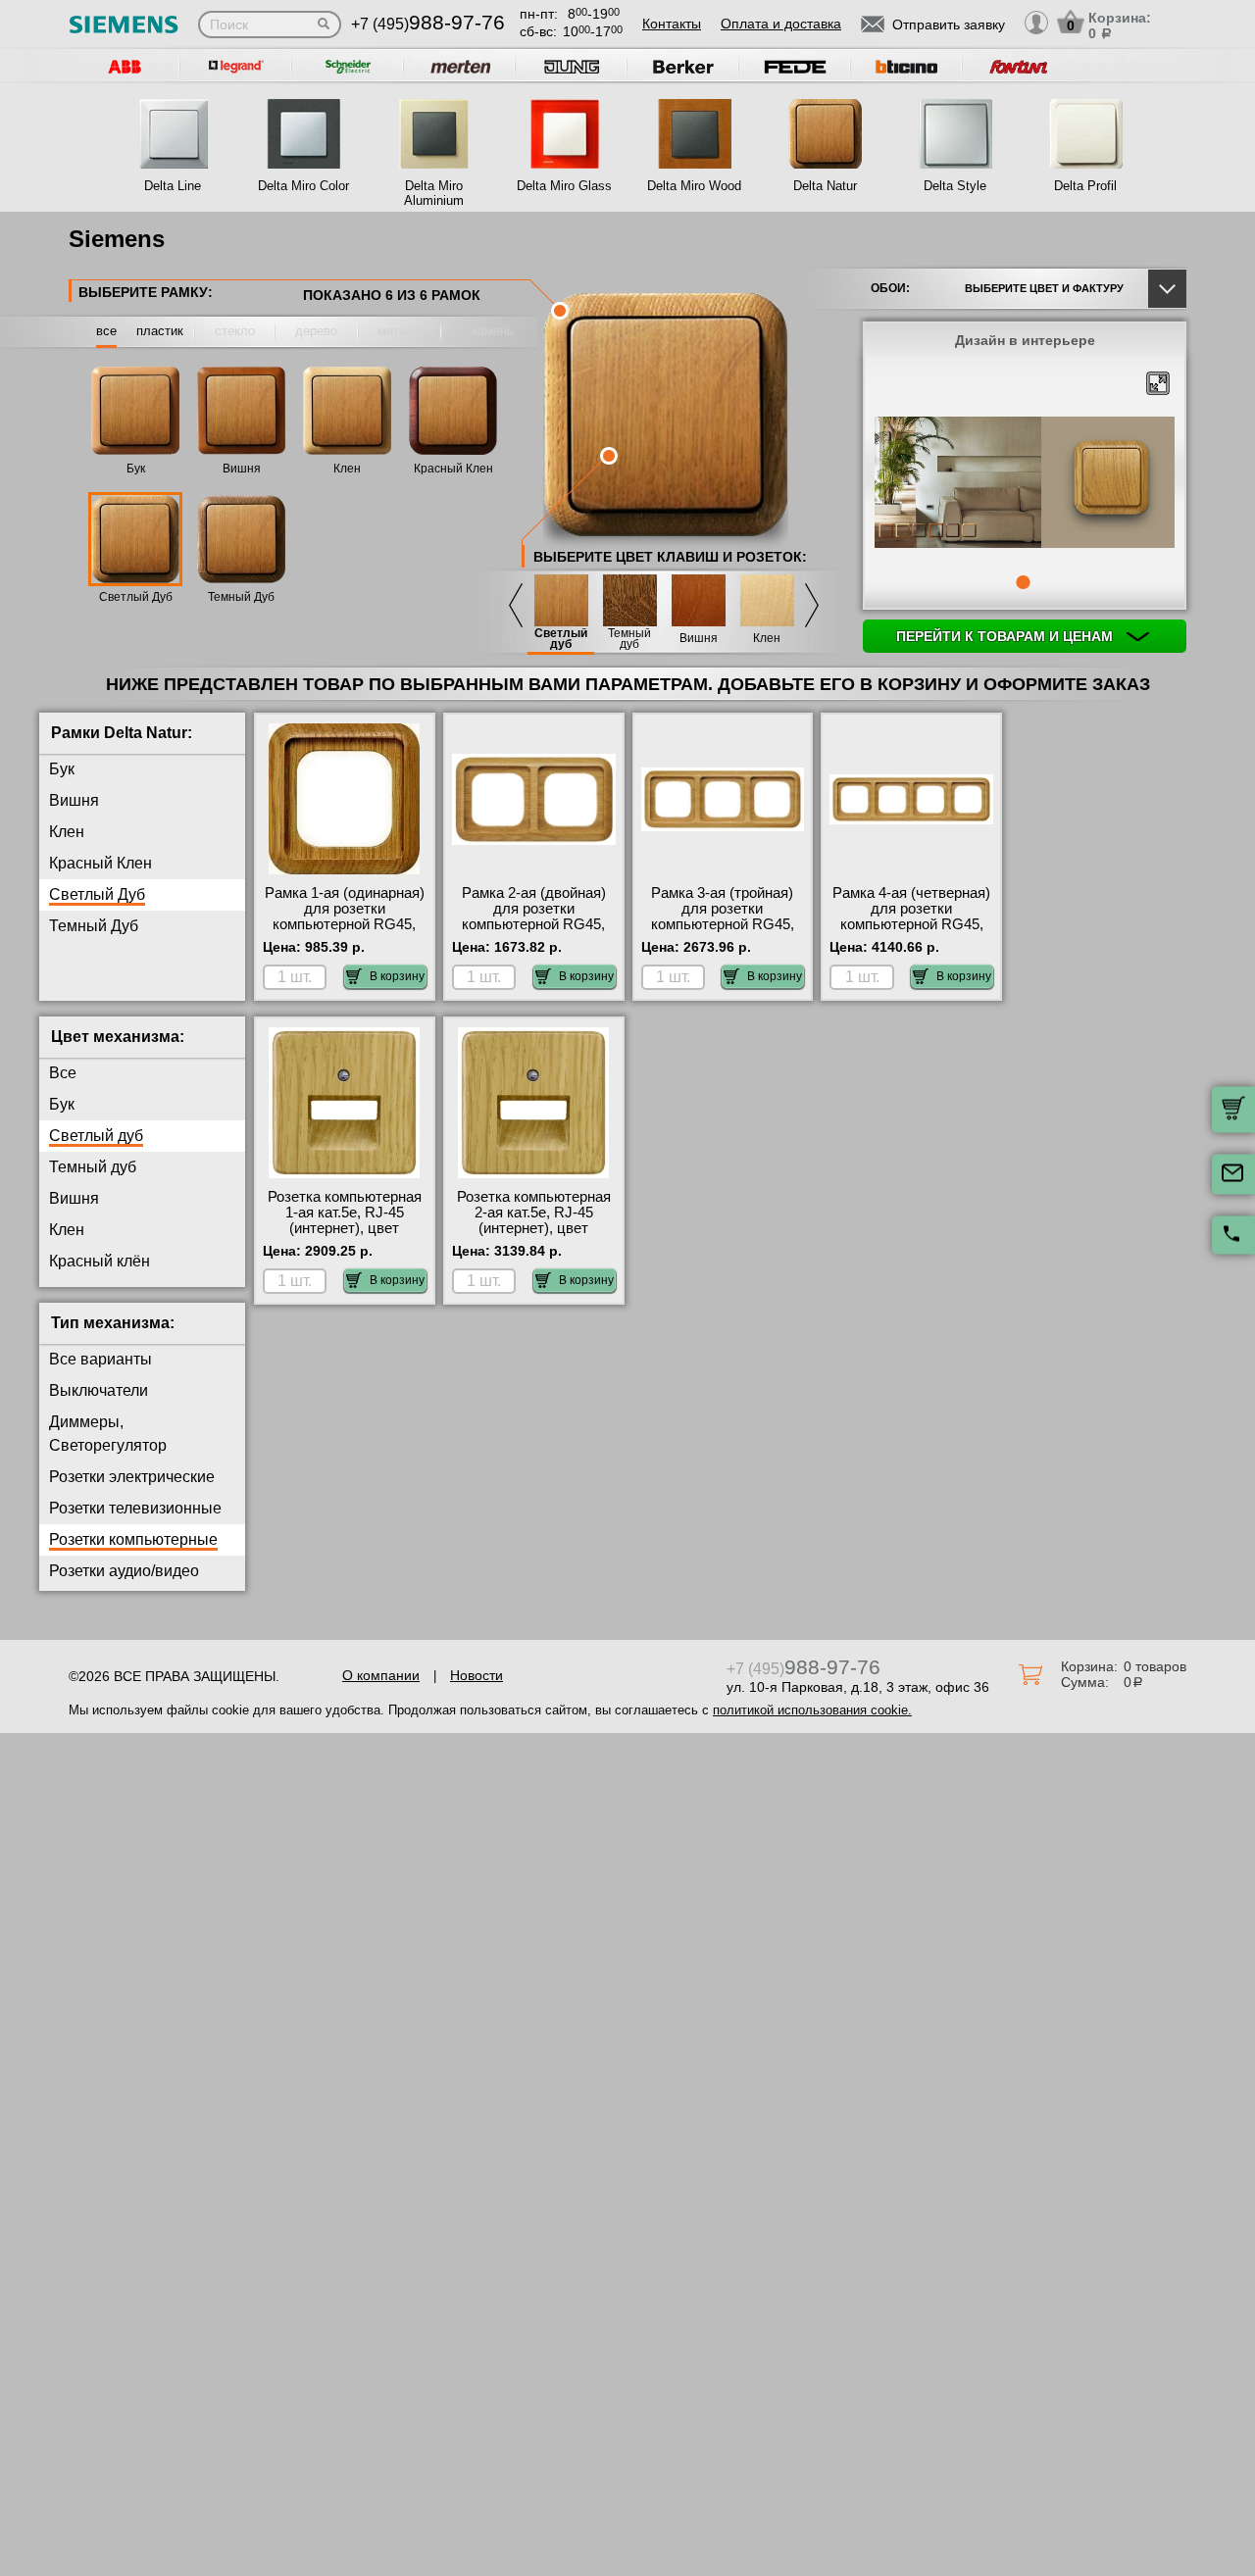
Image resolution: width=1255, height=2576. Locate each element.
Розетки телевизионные (135, 1508)
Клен (347, 469)
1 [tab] (1023, 582)
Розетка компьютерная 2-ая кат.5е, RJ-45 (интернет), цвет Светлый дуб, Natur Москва (534, 1228)
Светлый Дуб (136, 597)
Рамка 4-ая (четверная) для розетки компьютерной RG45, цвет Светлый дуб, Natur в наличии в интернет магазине (911, 932)
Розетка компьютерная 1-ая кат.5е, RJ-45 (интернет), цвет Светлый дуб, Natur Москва (345, 1228)
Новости (477, 1675)
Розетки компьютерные (133, 1539)
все (106, 331)
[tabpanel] (1025, 484)
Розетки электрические (132, 1477)
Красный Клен (453, 469)
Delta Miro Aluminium (434, 193)
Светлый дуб (561, 639)
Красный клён (100, 1261)
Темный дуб (629, 639)
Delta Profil (1085, 186)
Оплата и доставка (781, 24)
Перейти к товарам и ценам (1006, 636)
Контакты (672, 24)
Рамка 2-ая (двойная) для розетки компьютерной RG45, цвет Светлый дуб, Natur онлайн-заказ (534, 924)
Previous (516, 605)
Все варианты (100, 1359)
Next (812, 605)
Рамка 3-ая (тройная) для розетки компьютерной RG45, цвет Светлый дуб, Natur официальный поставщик (723, 932)
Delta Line (173, 186)
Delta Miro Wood (694, 186)
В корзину (397, 976)
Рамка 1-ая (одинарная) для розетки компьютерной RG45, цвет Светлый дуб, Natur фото (345, 924)
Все (63, 1073)
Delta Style (955, 186)
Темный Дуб (241, 597)
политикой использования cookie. (812, 1710)
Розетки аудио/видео (124, 1571)
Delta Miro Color (303, 186)
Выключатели (99, 1390)
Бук (136, 469)
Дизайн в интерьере (1025, 340)
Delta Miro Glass (564, 186)
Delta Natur (825, 186)
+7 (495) (428, 24)
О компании (381, 1675)
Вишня (242, 469)
